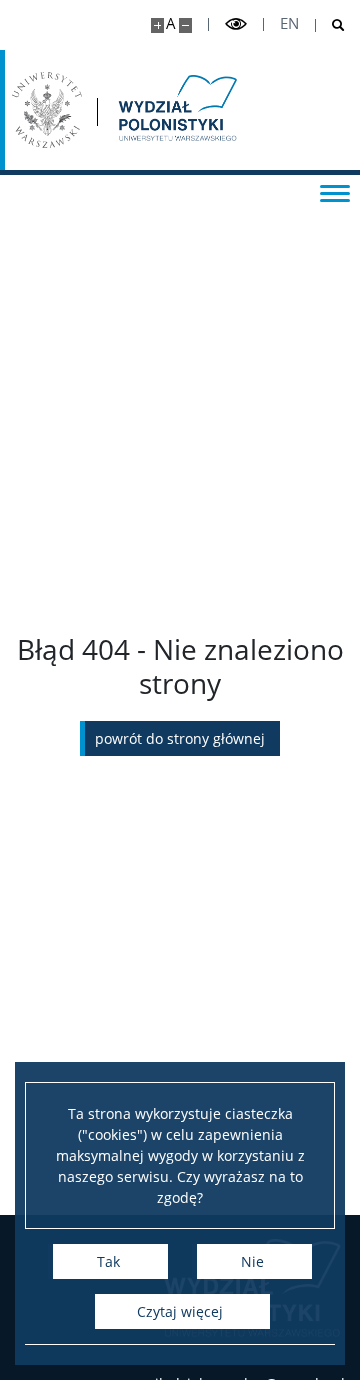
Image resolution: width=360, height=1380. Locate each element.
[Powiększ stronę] (157, 25)
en (289, 23)
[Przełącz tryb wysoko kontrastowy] (236, 24)
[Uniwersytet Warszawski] (47, 110)
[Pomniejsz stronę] (185, 25)
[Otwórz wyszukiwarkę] (330, 25)
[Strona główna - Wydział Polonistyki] (176, 110)
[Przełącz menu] (335, 192)
